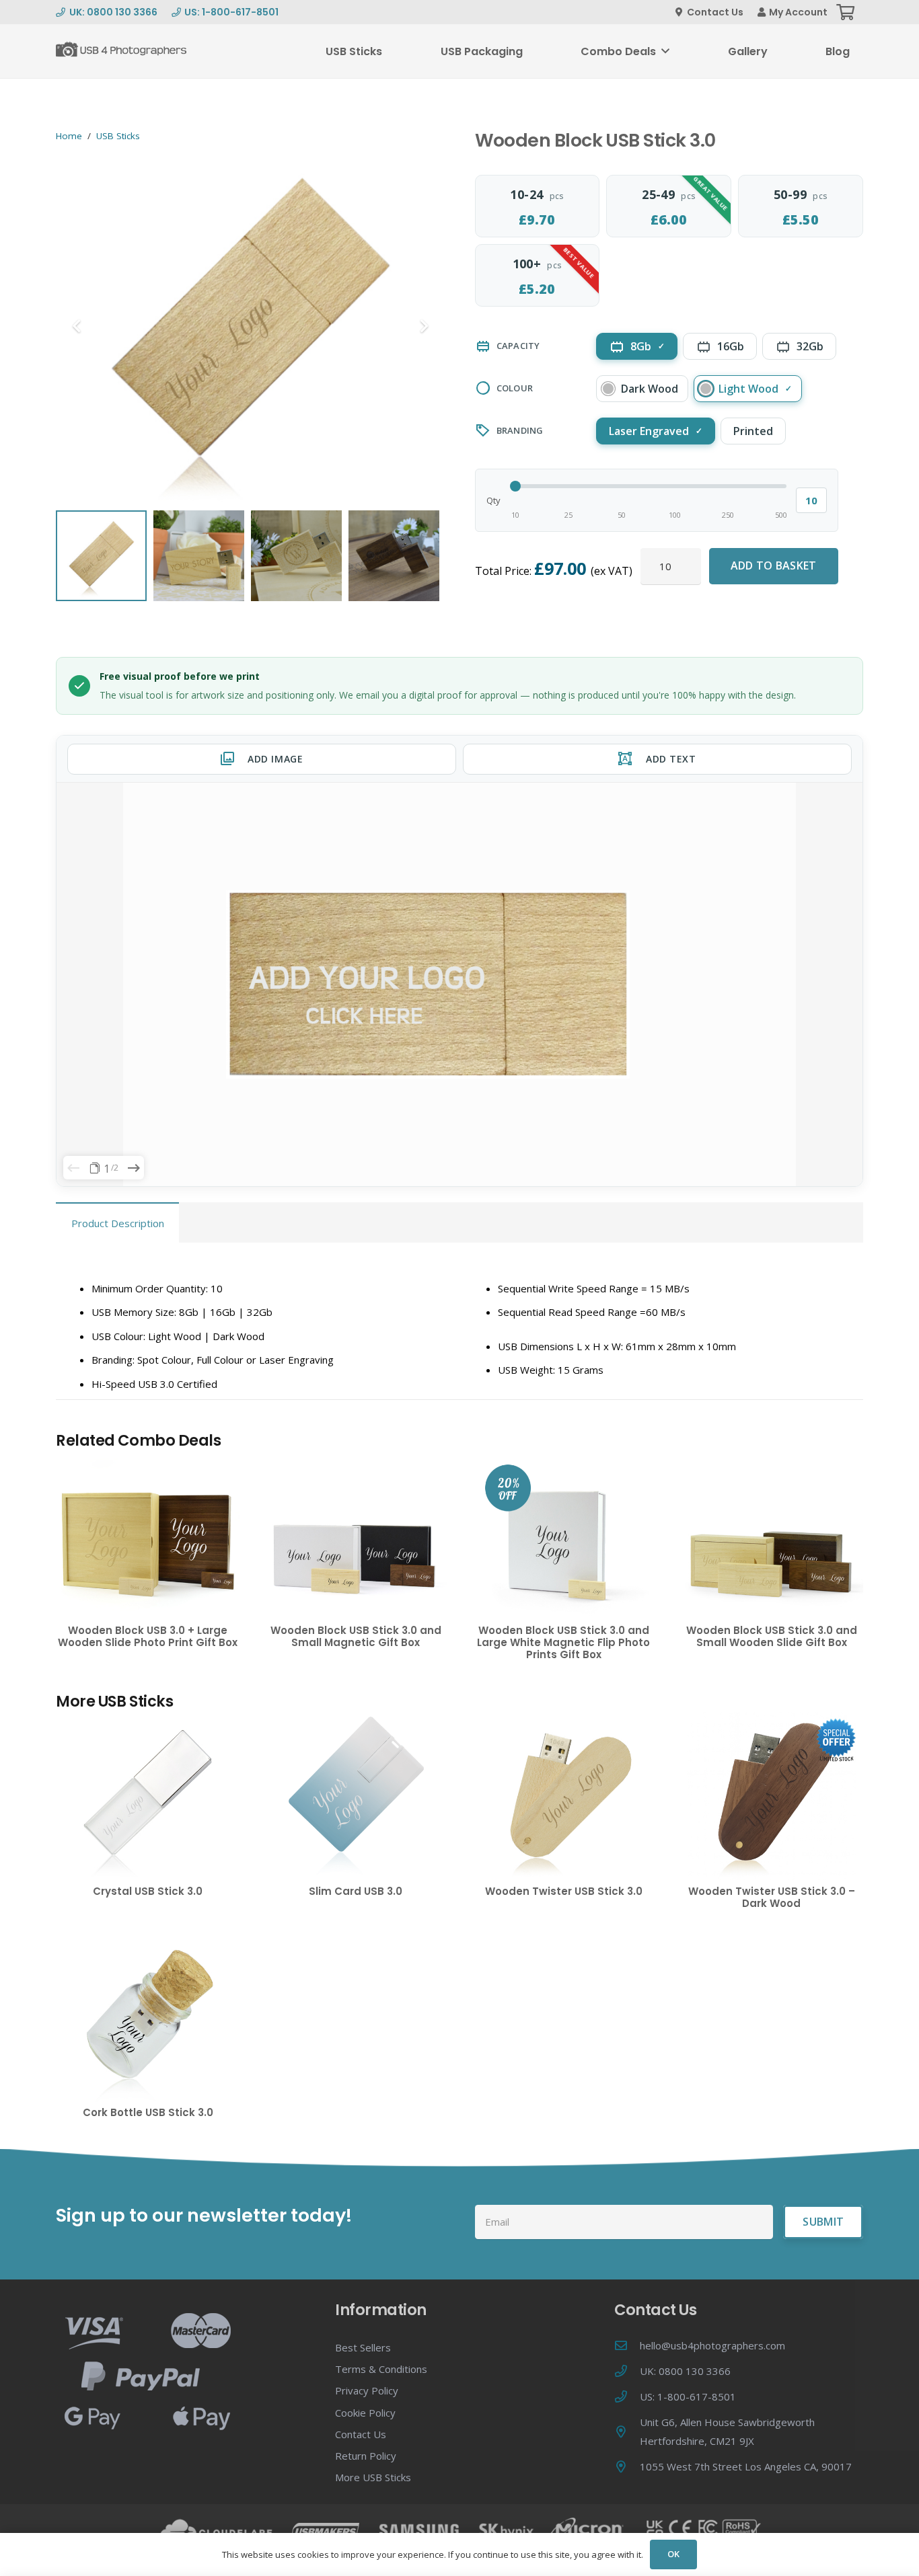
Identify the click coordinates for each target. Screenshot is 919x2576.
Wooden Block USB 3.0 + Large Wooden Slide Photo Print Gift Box (148, 1636)
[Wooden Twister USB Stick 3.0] (563, 1796)
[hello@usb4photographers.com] (627, 2345)
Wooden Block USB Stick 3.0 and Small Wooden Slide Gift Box (772, 1636)
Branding (520, 430)
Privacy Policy (367, 2390)
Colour (515, 388)
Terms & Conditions (381, 2369)
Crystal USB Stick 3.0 (148, 1891)
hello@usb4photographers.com (712, 2345)
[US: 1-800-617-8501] (627, 2396)
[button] (665, 51)
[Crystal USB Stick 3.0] (148, 1796)
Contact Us (361, 2434)
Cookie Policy (365, 2413)
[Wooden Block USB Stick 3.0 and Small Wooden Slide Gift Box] (771, 1535)
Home (69, 136)
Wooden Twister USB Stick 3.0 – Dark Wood (772, 1897)
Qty (493, 500)
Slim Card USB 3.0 (356, 1891)
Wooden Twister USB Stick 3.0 (564, 1891)
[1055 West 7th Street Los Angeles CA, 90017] (627, 2466)
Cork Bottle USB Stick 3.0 (148, 2112)
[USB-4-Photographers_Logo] (122, 51)
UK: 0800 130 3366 (685, 2371)
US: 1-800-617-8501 (688, 2396)
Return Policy (366, 2456)
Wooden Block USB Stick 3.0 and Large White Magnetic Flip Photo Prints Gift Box (563, 1642)
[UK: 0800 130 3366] (627, 2371)
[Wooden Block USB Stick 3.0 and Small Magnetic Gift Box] (356, 1535)
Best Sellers (363, 2347)
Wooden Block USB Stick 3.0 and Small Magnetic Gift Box (356, 1636)
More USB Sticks (373, 2477)
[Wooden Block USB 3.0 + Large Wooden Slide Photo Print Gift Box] (148, 1535)
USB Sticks (118, 136)
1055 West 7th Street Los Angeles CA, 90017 (746, 2466)
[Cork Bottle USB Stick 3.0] (148, 2018)
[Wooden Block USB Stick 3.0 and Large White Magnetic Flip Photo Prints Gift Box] (563, 1535)
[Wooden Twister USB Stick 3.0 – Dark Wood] (771, 1796)
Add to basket (774, 565)
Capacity (518, 346)
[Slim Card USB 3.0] (356, 1796)
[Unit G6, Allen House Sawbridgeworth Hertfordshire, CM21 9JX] (627, 2431)
